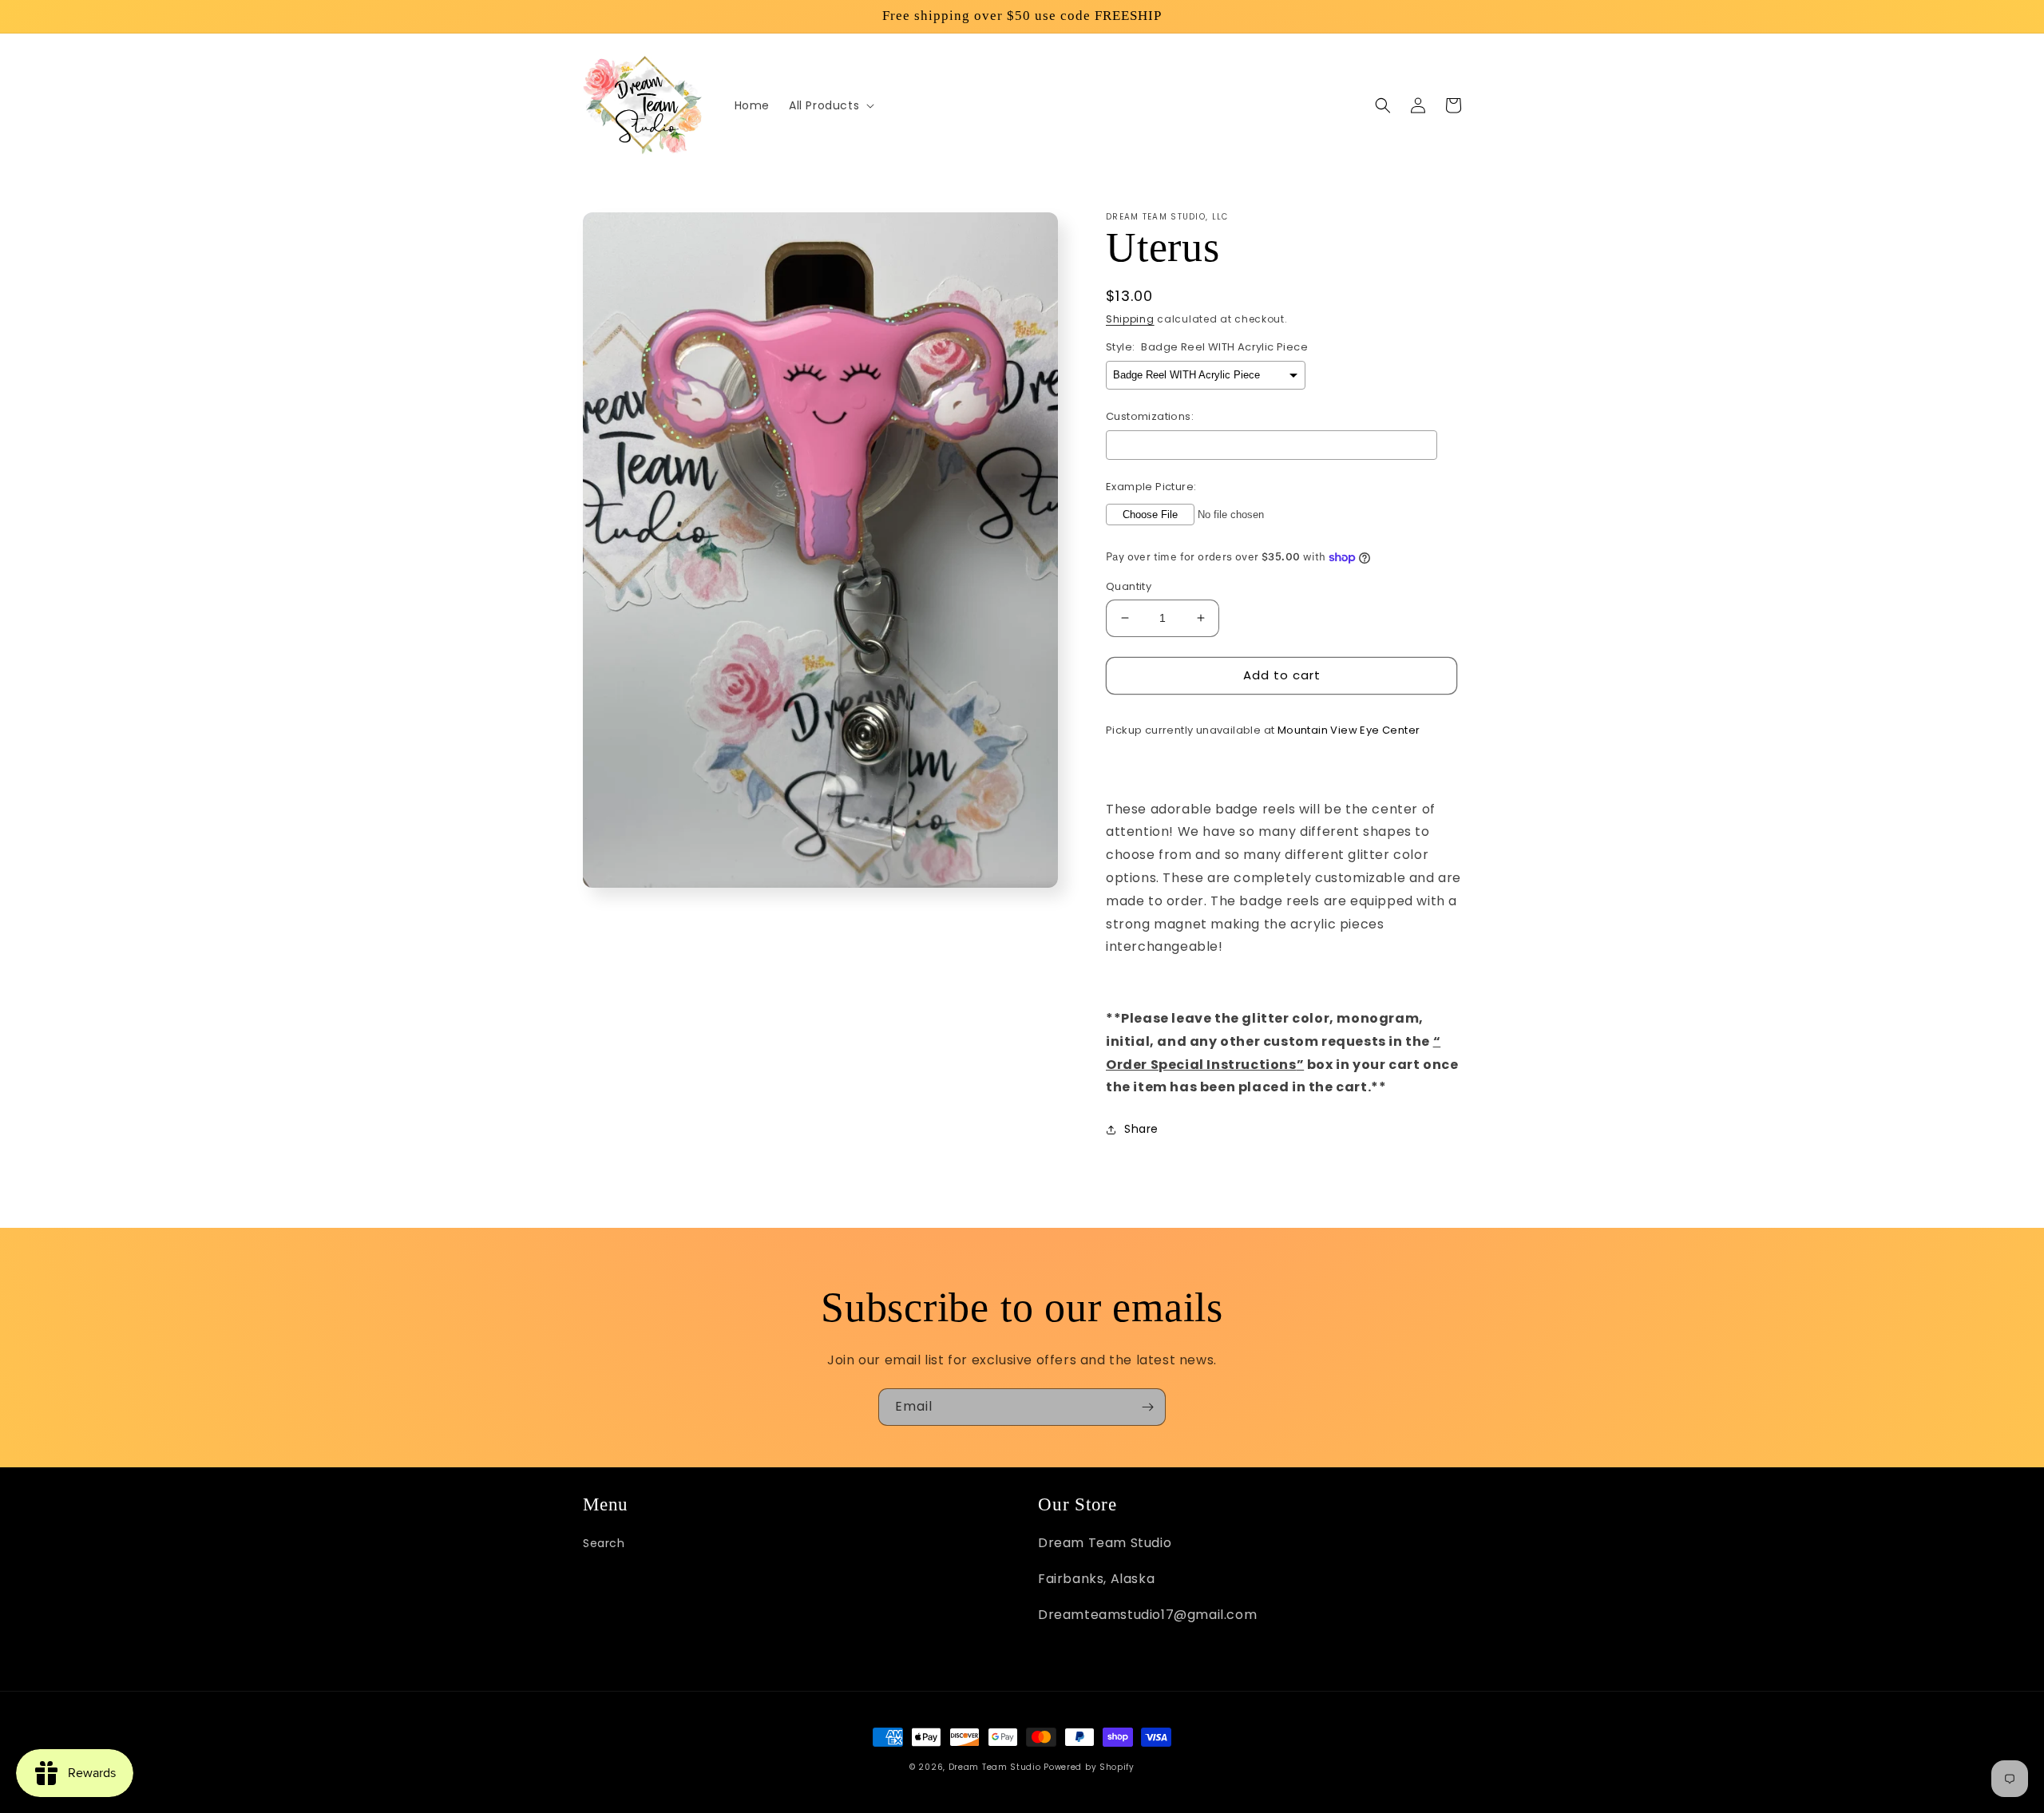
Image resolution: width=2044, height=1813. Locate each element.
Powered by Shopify (1089, 1767)
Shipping (1130, 319)
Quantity (1129, 586)
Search (604, 1543)
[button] (830, 105)
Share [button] (1141, 1129)
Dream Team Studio (995, 1767)
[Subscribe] (1147, 1407)
